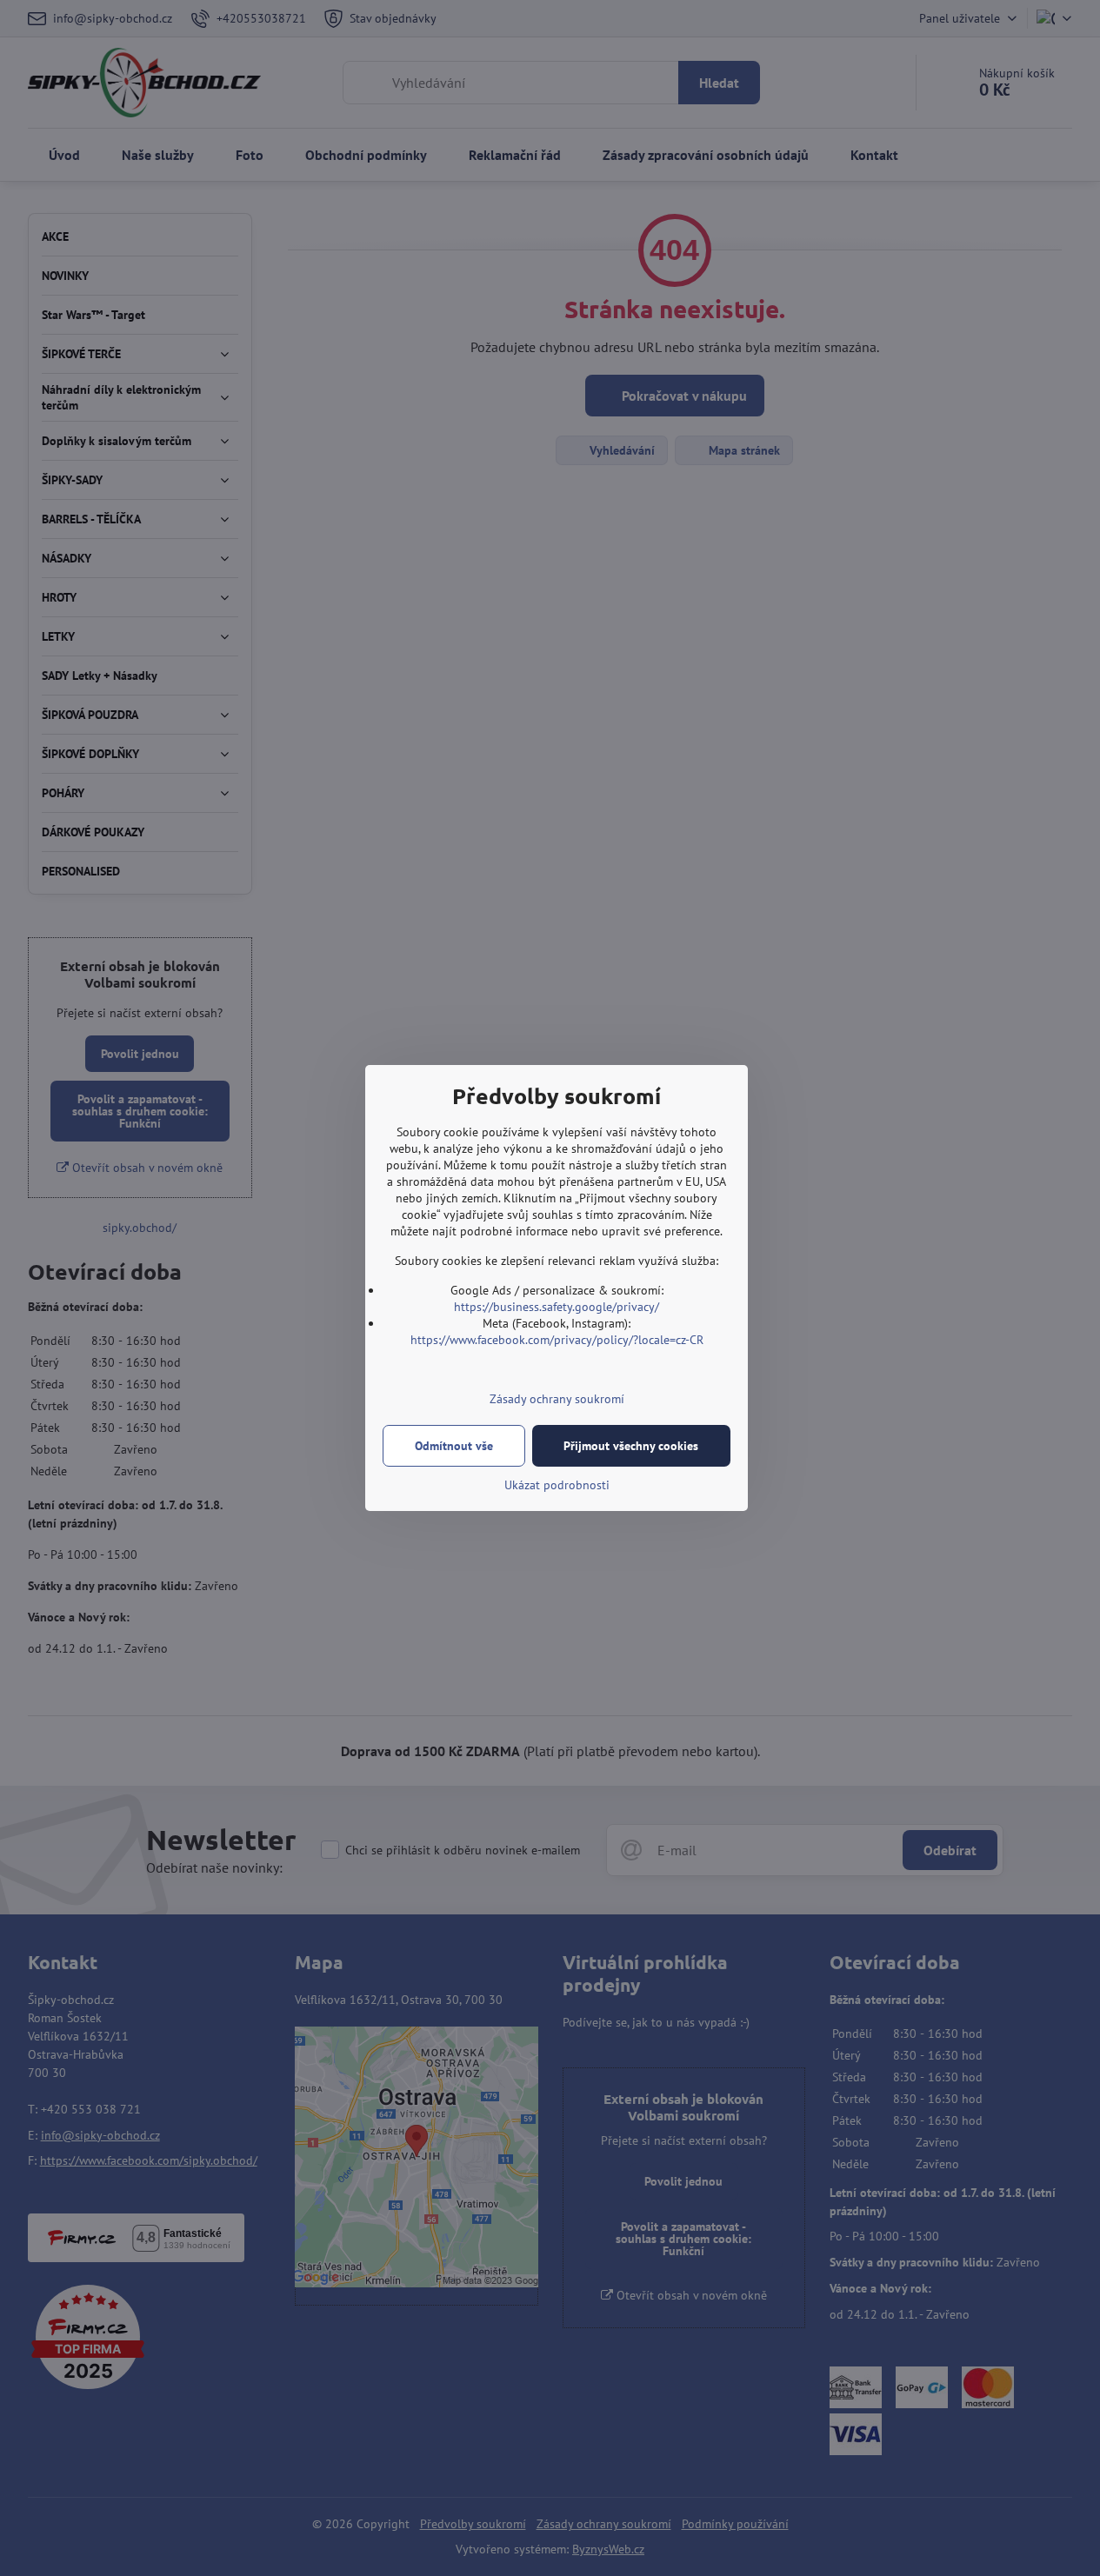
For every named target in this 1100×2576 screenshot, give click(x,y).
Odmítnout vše (454, 1446)
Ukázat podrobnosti (557, 1485)
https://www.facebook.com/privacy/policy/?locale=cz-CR (557, 1340)
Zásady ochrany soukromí (557, 1399)
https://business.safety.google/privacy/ (557, 1307)
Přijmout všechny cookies (631, 1446)
